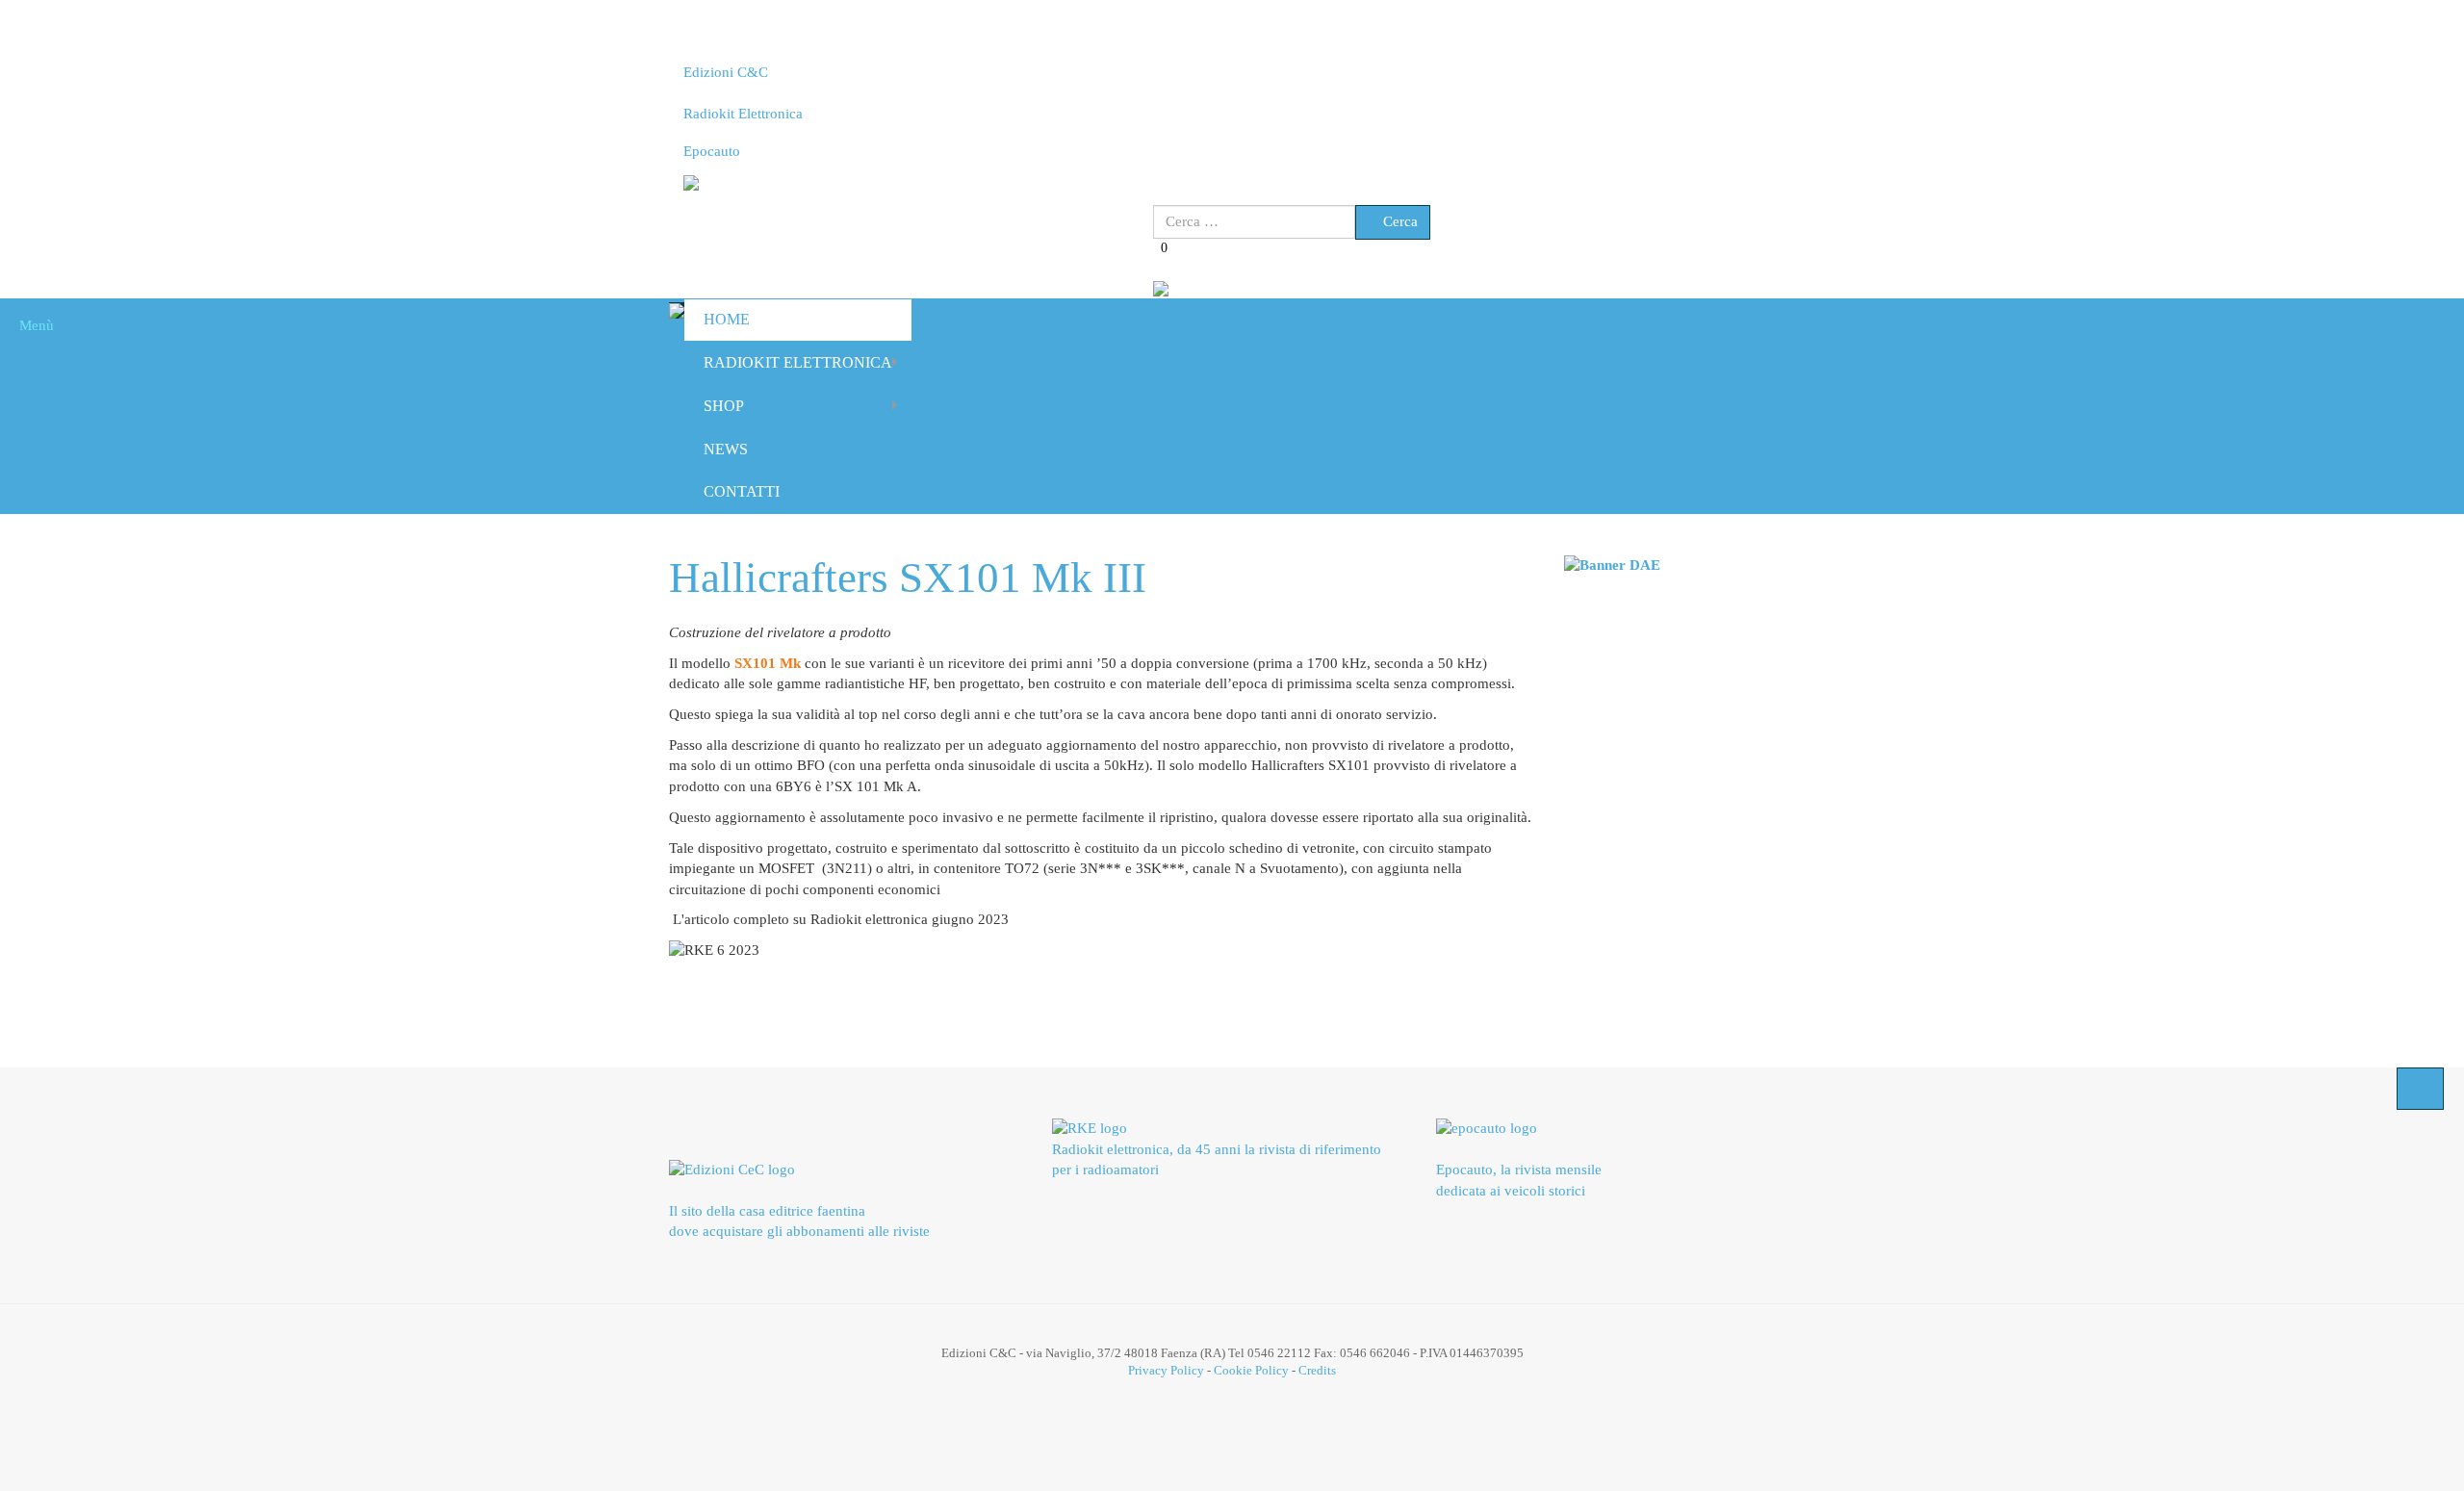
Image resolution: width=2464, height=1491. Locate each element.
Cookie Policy (1251, 1370)
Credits (1317, 1370)
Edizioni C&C (726, 72)
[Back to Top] (2420, 1089)
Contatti (742, 491)
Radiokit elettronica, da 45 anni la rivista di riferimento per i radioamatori (1217, 1159)
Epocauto (712, 151)
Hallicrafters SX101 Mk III (908, 578)
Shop (724, 406)
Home (727, 319)
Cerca (1399, 221)
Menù (32, 325)
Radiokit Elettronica (743, 114)
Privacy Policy (1166, 1370)
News (726, 449)
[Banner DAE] (1612, 564)
